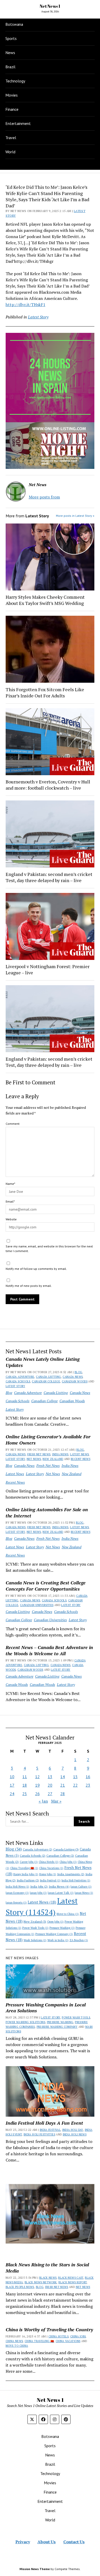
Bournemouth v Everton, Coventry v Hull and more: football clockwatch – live (48, 785)
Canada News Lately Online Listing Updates (43, 1362)
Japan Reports (16, 1903)
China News (14, 2341)
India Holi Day (73, 2130)
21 (63, 1785)
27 (50, 1794)
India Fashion (28, 1880)
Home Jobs (48, 1874)
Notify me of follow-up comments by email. (36, 1269)
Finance (12, 109)
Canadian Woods (75, 1381)
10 (12, 1777)
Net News (34, 1459)
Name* (10, 1184)
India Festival (50, 1880)
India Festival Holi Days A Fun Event (44, 2123)
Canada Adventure (20, 1377)
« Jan (43, 1801)
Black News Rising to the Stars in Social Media (47, 2268)
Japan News (84, 1893)
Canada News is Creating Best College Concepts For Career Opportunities (46, 1586)
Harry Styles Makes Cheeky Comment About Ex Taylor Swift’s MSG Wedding (45, 600)
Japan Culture (81, 1887)
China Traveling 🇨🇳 (24, 1868)
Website (11, 1219)
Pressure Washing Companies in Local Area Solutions (46, 2008)
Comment (13, 1124)
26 (37, 1794)
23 (88, 1785)
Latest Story (15, 1386)
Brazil (10, 67)
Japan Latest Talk (61, 1893)
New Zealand (53, 1459)
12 (37, 1777)
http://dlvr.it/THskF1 (26, 305)
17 (12, 1785)
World (10, 152)
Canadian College (46, 1381)
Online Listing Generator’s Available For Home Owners (48, 1440)
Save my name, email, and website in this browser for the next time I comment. (49, 1249)
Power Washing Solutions (25, 2022)
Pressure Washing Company (54, 1934)
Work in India (58, 1940)
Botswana (14, 24)
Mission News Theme (35, 2569)
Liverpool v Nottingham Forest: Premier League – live (48, 969)
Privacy (23, 2542)
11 (25, 1777)
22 (75, 1785)
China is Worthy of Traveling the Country (49, 2329)
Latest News (79, 1454)
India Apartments (71, 1874)
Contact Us (74, 2542)
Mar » (56, 1801)
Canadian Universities (37, 1605)
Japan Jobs (38, 1893)
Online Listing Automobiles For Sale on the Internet (47, 1513)
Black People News (20, 2287)
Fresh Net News (39, 1454)
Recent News (81, 1459)
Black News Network (41, 2282)
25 (25, 1794)
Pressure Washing (62, 1928)
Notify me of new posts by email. (29, 1286)
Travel (11, 138)
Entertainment (18, 123)
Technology (15, 81)
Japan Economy (17, 1893)
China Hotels (49, 1862)
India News (60, 1454)
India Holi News (17, 1887)
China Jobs (68, 1862)
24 (12, 1794)
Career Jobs (29, 1862)
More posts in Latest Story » (75, 516)
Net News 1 (50, 6)
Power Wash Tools (35, 1928)
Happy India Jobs (26, 1874)
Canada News (73, 1377)
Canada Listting (48, 1377)
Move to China (68, 1914)
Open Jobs (55, 1922)
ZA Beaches (79, 1940)
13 (50, 1777)
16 (88, 1777)
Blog (78, 1372)
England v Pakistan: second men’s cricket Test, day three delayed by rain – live (49, 877)
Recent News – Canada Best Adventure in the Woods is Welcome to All (49, 1650)
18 (25, 1785)
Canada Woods (17, 1684)
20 (50, 1785)
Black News (48, 2278)
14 (63, 1777)
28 (63, 1794)
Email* (10, 1201)
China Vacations (51, 1868)
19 (37, 1785)
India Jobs (39, 1886)
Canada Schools (18, 1381)
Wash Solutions (35, 1940)
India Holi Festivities (76, 1880)
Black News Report (73, 2282)
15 (75, 1777)
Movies (12, 95)
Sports (11, 38)
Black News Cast (71, 2278)
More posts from (44, 497)
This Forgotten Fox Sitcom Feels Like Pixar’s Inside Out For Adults (45, 692)
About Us (47, 2542)
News (10, 53)
